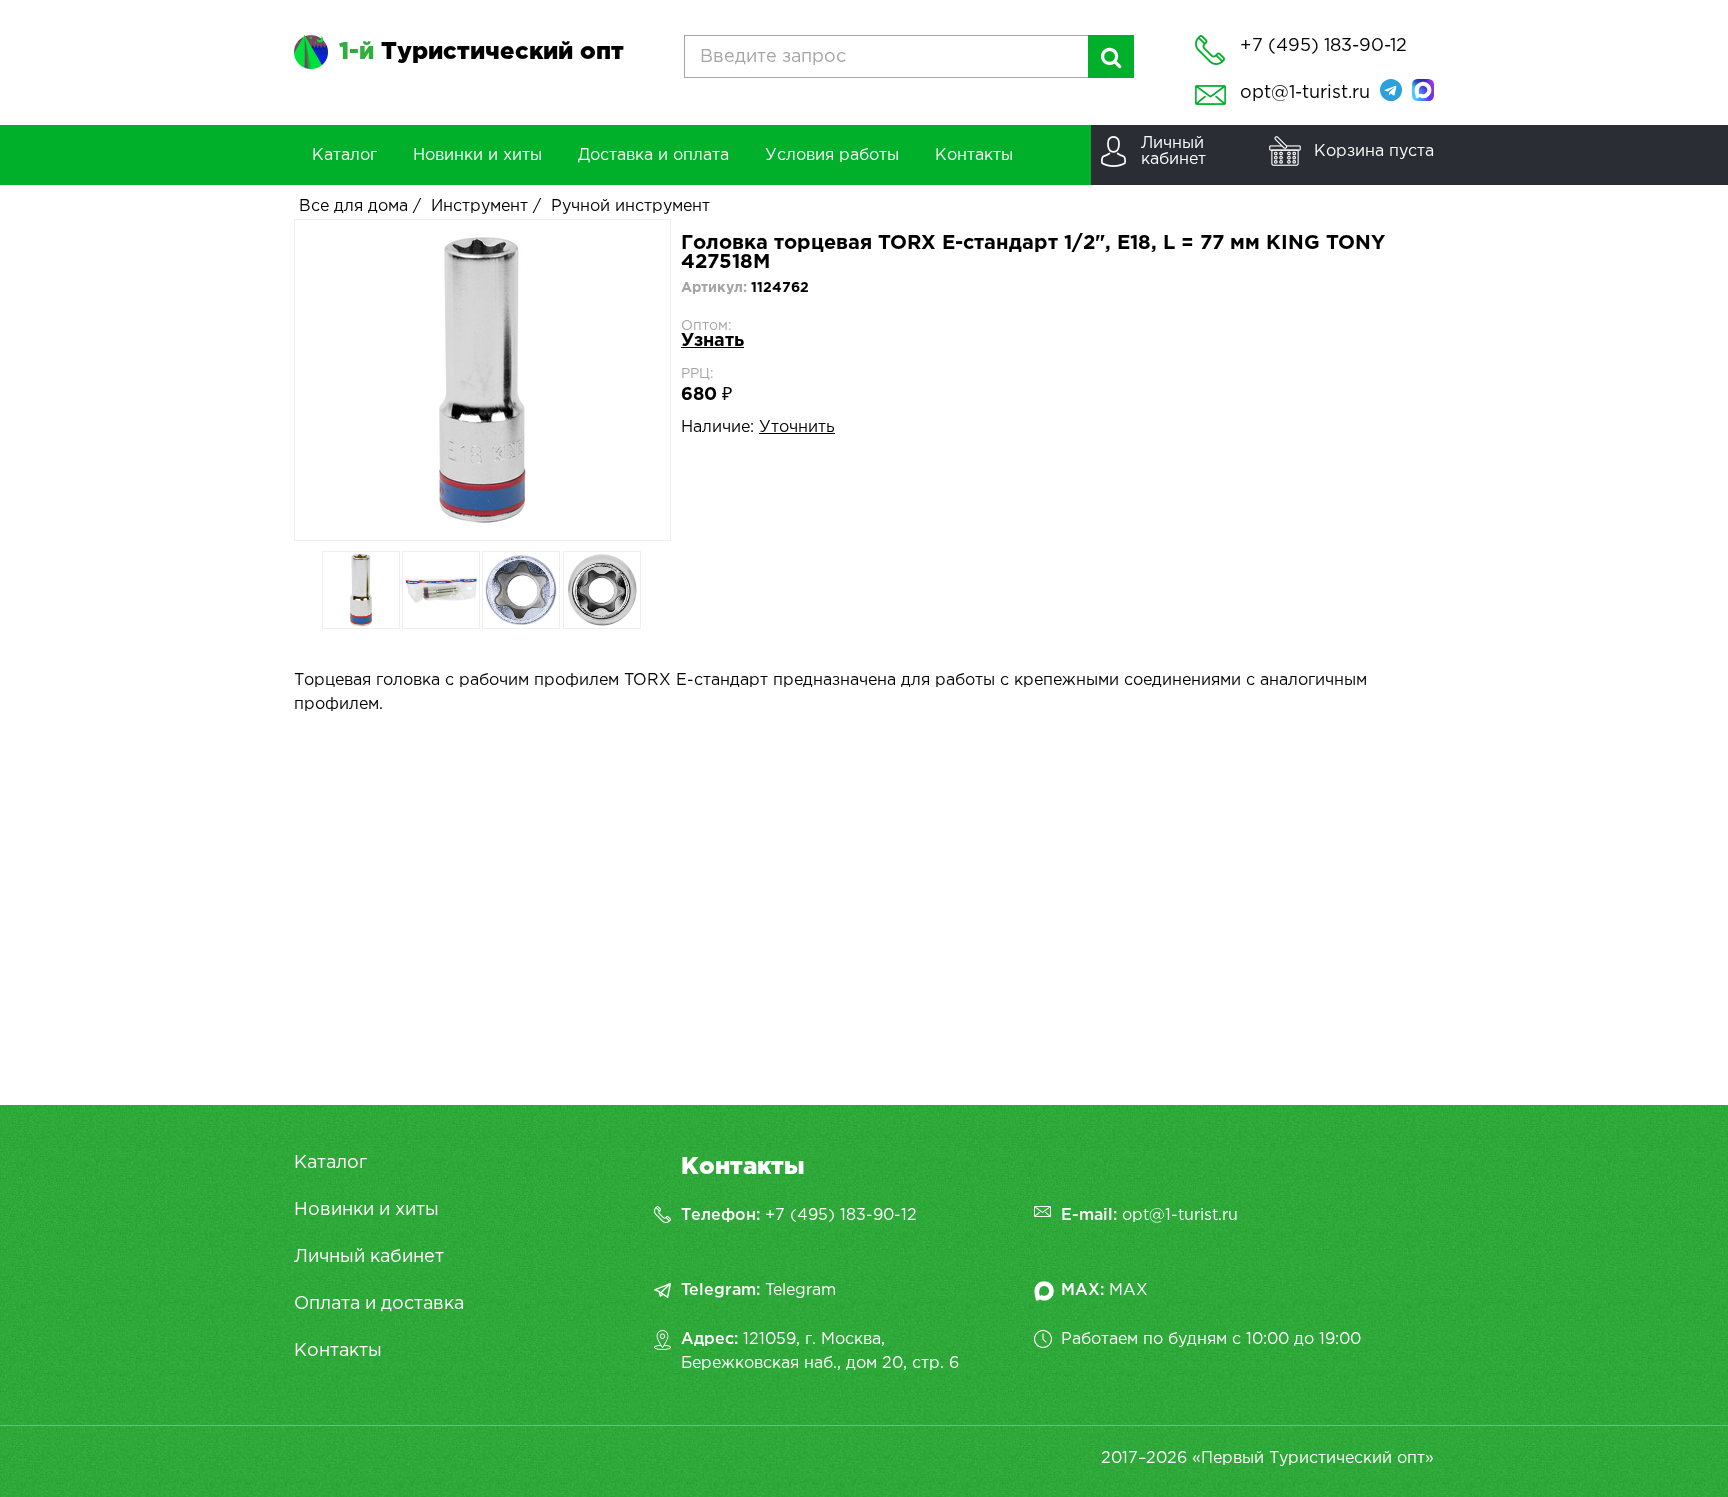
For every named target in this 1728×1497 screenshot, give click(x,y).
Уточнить (797, 427)
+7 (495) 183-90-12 (841, 1215)
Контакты (338, 1351)
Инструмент (479, 206)
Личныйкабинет (1173, 151)
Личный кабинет (369, 1257)
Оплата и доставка (379, 1304)
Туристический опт (481, 52)
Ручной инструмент (630, 206)
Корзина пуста (1374, 151)
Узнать (712, 341)
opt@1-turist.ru (1305, 93)
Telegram (800, 1290)
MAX (1128, 1290)
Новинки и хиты (366, 1210)
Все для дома (353, 206)
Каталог (330, 1163)
